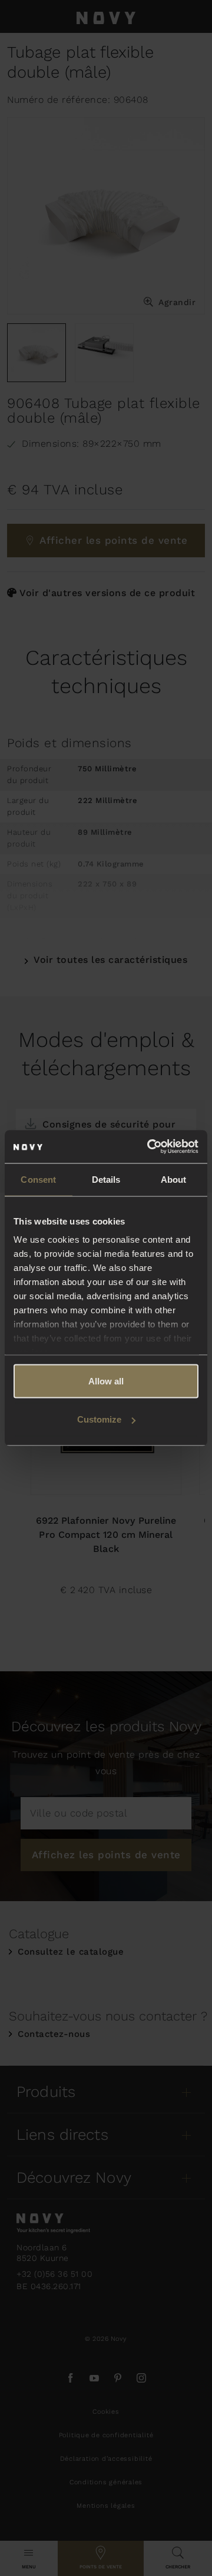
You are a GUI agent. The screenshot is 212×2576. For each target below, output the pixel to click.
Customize (99, 1419)
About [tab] (174, 1179)
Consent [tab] (38, 1179)
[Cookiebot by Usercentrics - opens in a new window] (150, 1147)
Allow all (106, 1381)
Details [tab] (106, 1179)
